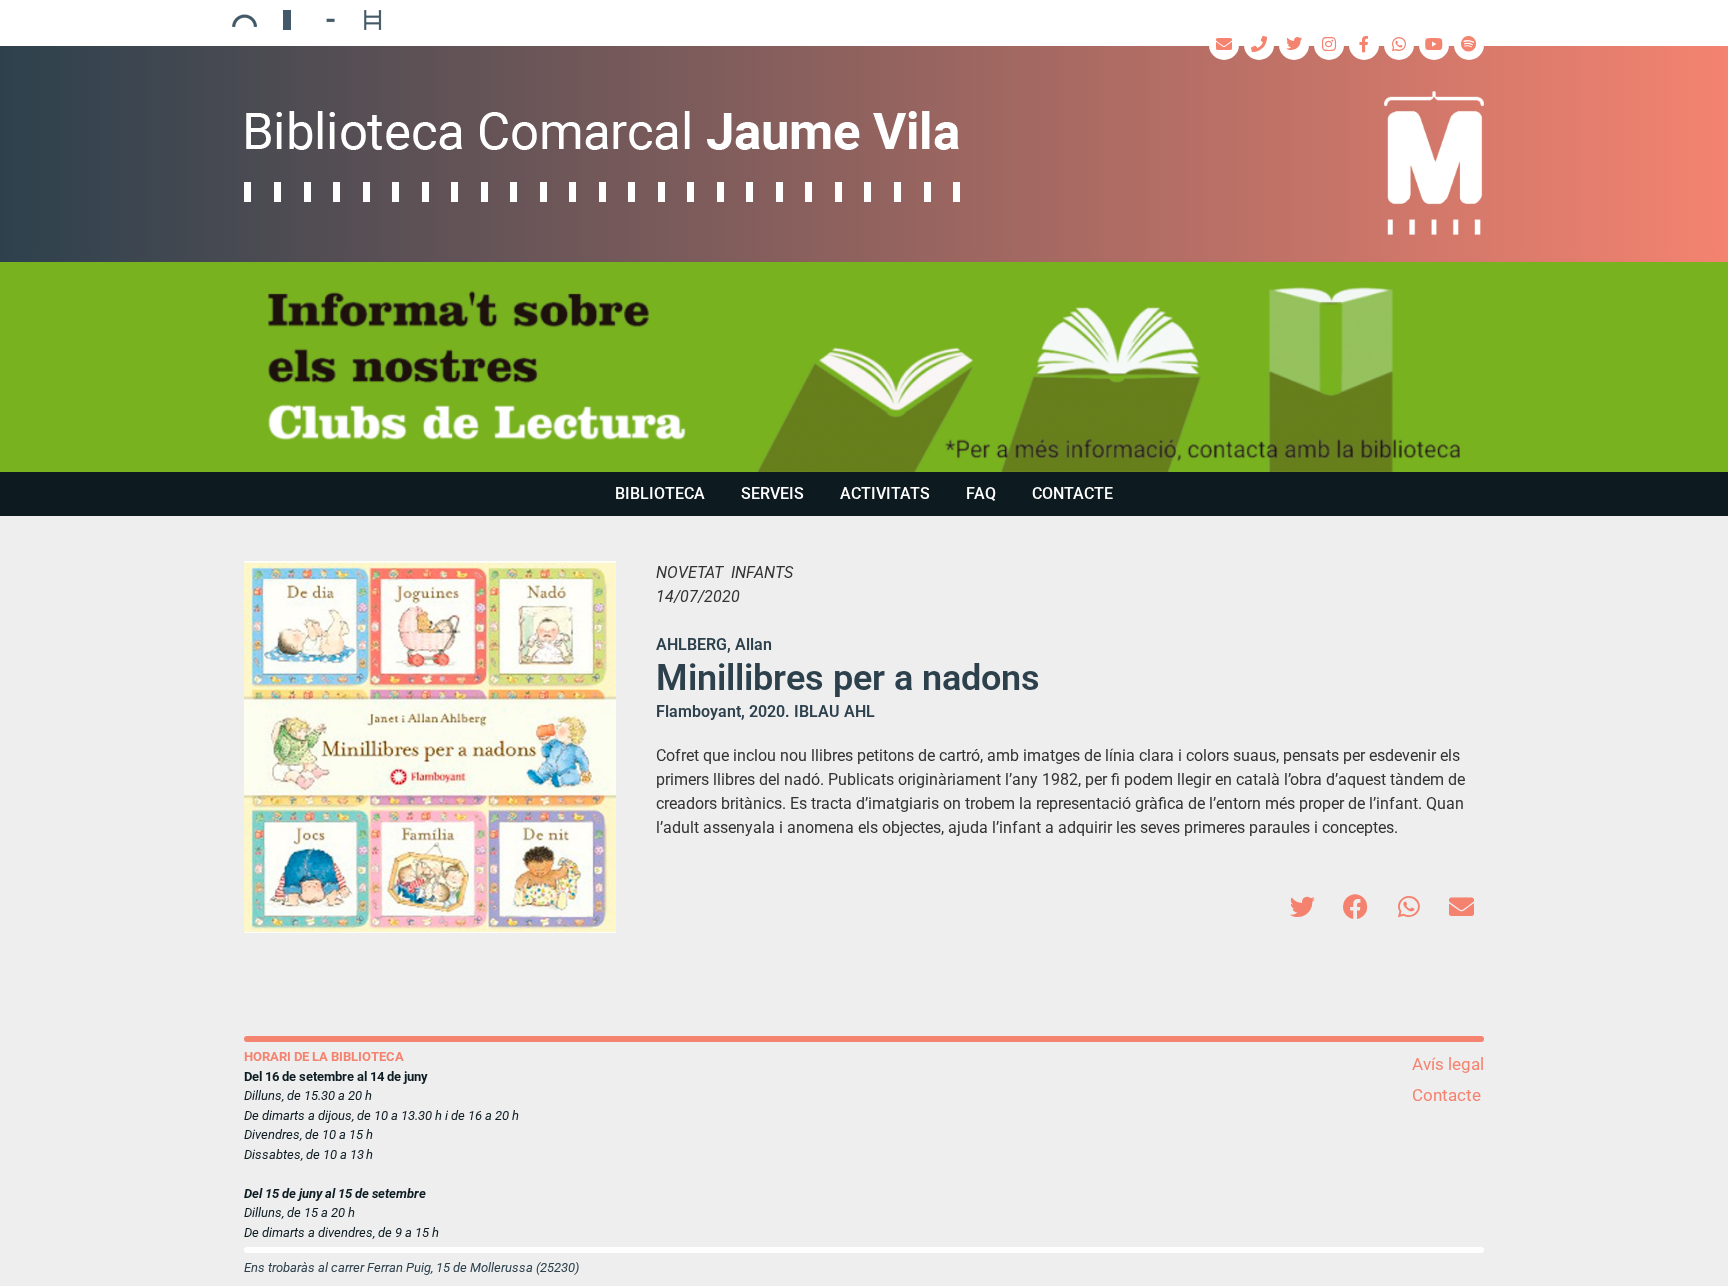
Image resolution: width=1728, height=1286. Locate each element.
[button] (1302, 906)
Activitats (885, 493)
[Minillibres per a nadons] (430, 747)
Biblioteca (660, 493)
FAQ (981, 493)
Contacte (1072, 493)
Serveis (772, 493)
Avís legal (1448, 1064)
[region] (864, 367)
